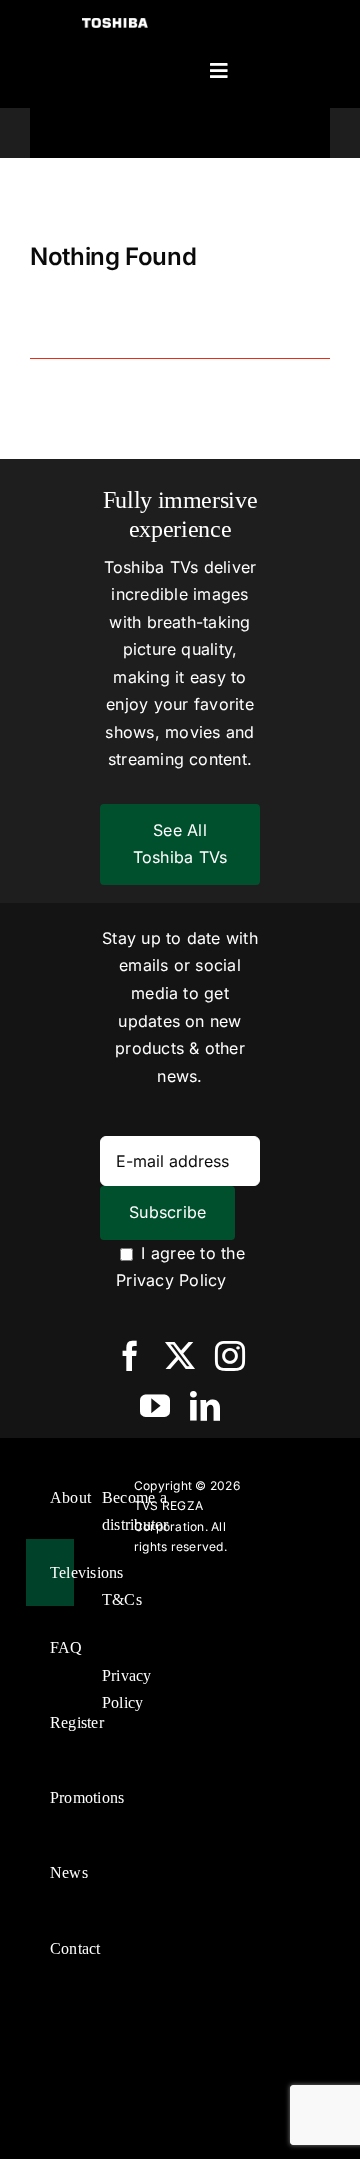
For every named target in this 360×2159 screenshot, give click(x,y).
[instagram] (230, 1356)
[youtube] (155, 1406)
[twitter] (180, 1356)
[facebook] (130, 1356)
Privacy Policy (171, 1280)
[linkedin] (205, 1406)
